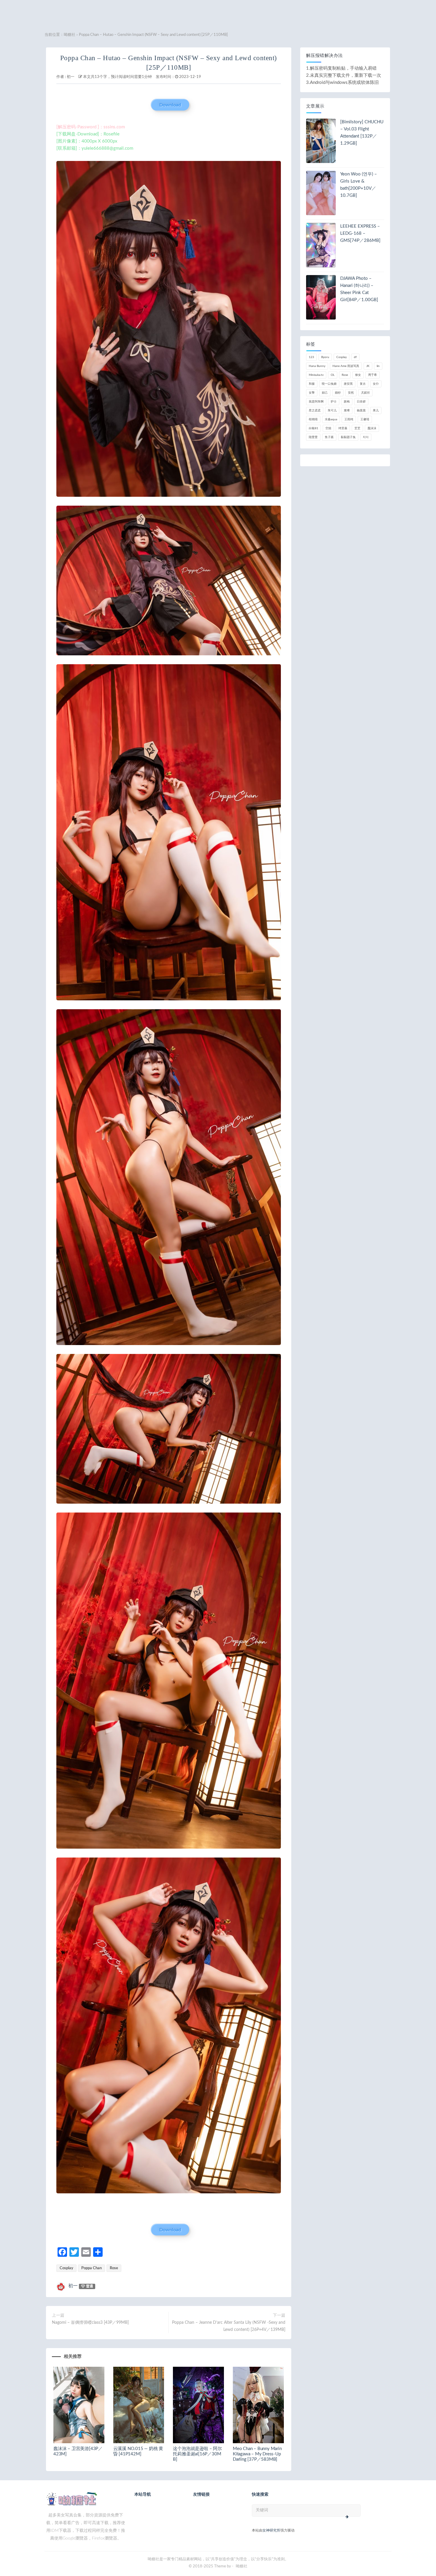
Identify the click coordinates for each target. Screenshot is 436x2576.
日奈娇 (361, 402)
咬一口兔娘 (329, 384)
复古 (363, 384)
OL (333, 375)
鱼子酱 (329, 437)
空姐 (328, 428)
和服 (312, 384)
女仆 (376, 384)
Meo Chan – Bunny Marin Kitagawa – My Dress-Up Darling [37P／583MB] (257, 2454)
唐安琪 (348, 384)
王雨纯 (349, 419)
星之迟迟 (315, 411)
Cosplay (66, 2268)
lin (378, 366)
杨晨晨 (361, 411)
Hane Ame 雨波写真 (346, 366)
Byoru (325, 357)
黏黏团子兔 (348, 437)
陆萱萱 (313, 437)
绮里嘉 (343, 428)
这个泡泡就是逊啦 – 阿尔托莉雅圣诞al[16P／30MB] (197, 2454)
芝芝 (357, 428)
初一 (71, 77)
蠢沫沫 (372, 428)
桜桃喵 (313, 419)
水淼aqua (331, 419)
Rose (114, 2268)
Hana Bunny (317, 366)
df (355, 357)
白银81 (314, 428)
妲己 (325, 393)
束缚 (347, 411)
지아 (366, 437)
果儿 (376, 411)
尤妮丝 (365, 393)
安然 (351, 393)
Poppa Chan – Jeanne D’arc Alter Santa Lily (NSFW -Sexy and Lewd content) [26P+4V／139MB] (229, 2326)
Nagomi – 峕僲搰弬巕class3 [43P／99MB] (90, 2323)
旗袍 (347, 402)
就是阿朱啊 (316, 402)
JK (368, 366)
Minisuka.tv (316, 375)
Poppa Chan (92, 2268)
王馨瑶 (365, 419)
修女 (358, 375)
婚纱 (338, 393)
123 (311, 357)
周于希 (373, 375)
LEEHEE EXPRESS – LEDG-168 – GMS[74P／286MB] (360, 233)
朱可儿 (332, 411)
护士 (334, 402)
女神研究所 (271, 2530)
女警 (312, 393)
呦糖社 (70, 35)
